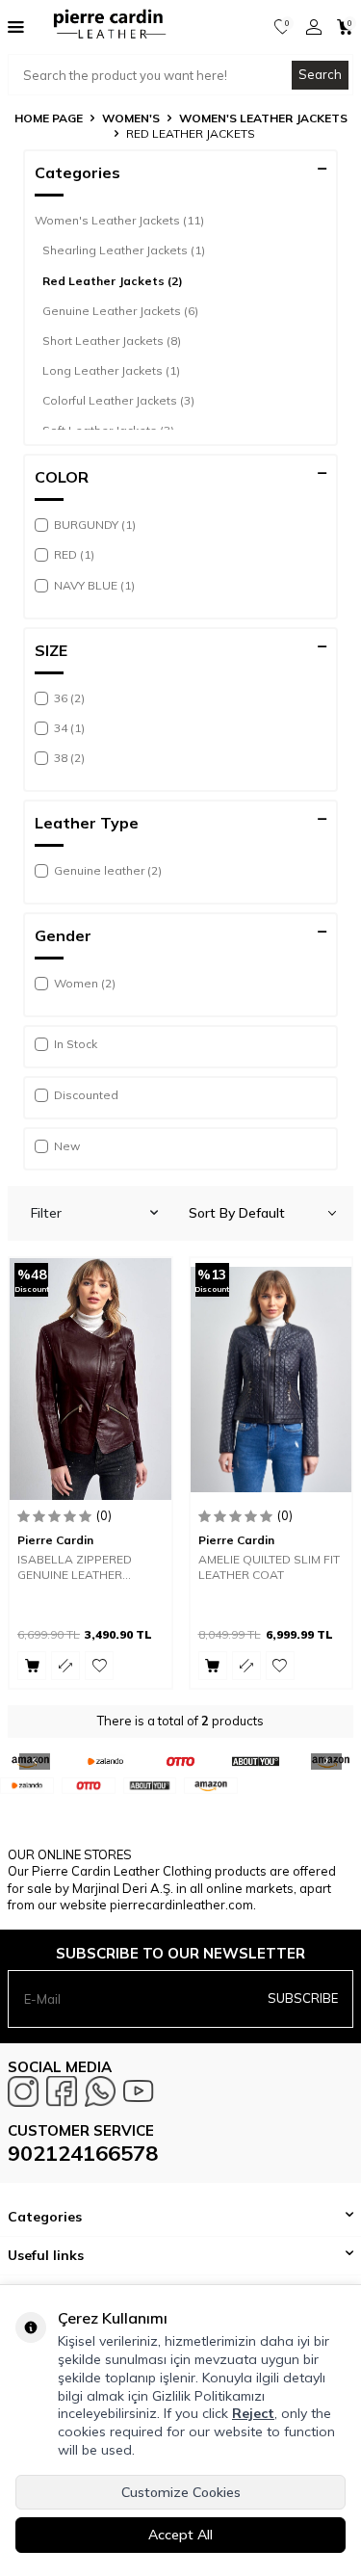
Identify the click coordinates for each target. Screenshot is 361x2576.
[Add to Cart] (32, 1666)
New (67, 1146)
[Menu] (16, 26)
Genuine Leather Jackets (120, 311)
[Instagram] (23, 2091)
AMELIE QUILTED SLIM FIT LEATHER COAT (269, 1567)
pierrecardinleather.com (181, 1905)
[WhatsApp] (100, 2091)
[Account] (314, 27)
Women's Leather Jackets (263, 118)
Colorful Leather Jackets (118, 400)
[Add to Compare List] (65, 1666)
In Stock (76, 1044)
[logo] (103, 27)
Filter (46, 1213)
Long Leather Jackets (111, 370)
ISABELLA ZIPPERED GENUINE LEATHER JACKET (75, 1567)
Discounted (86, 1095)
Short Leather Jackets (112, 341)
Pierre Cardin (55, 1540)
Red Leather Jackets (113, 281)
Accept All (180, 2535)
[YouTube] (139, 2091)
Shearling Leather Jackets (124, 250)
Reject (253, 2413)
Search (320, 74)
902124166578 (83, 2153)
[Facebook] (62, 2091)
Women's (131, 118)
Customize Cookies (181, 2492)
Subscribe (303, 1998)
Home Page (49, 118)
